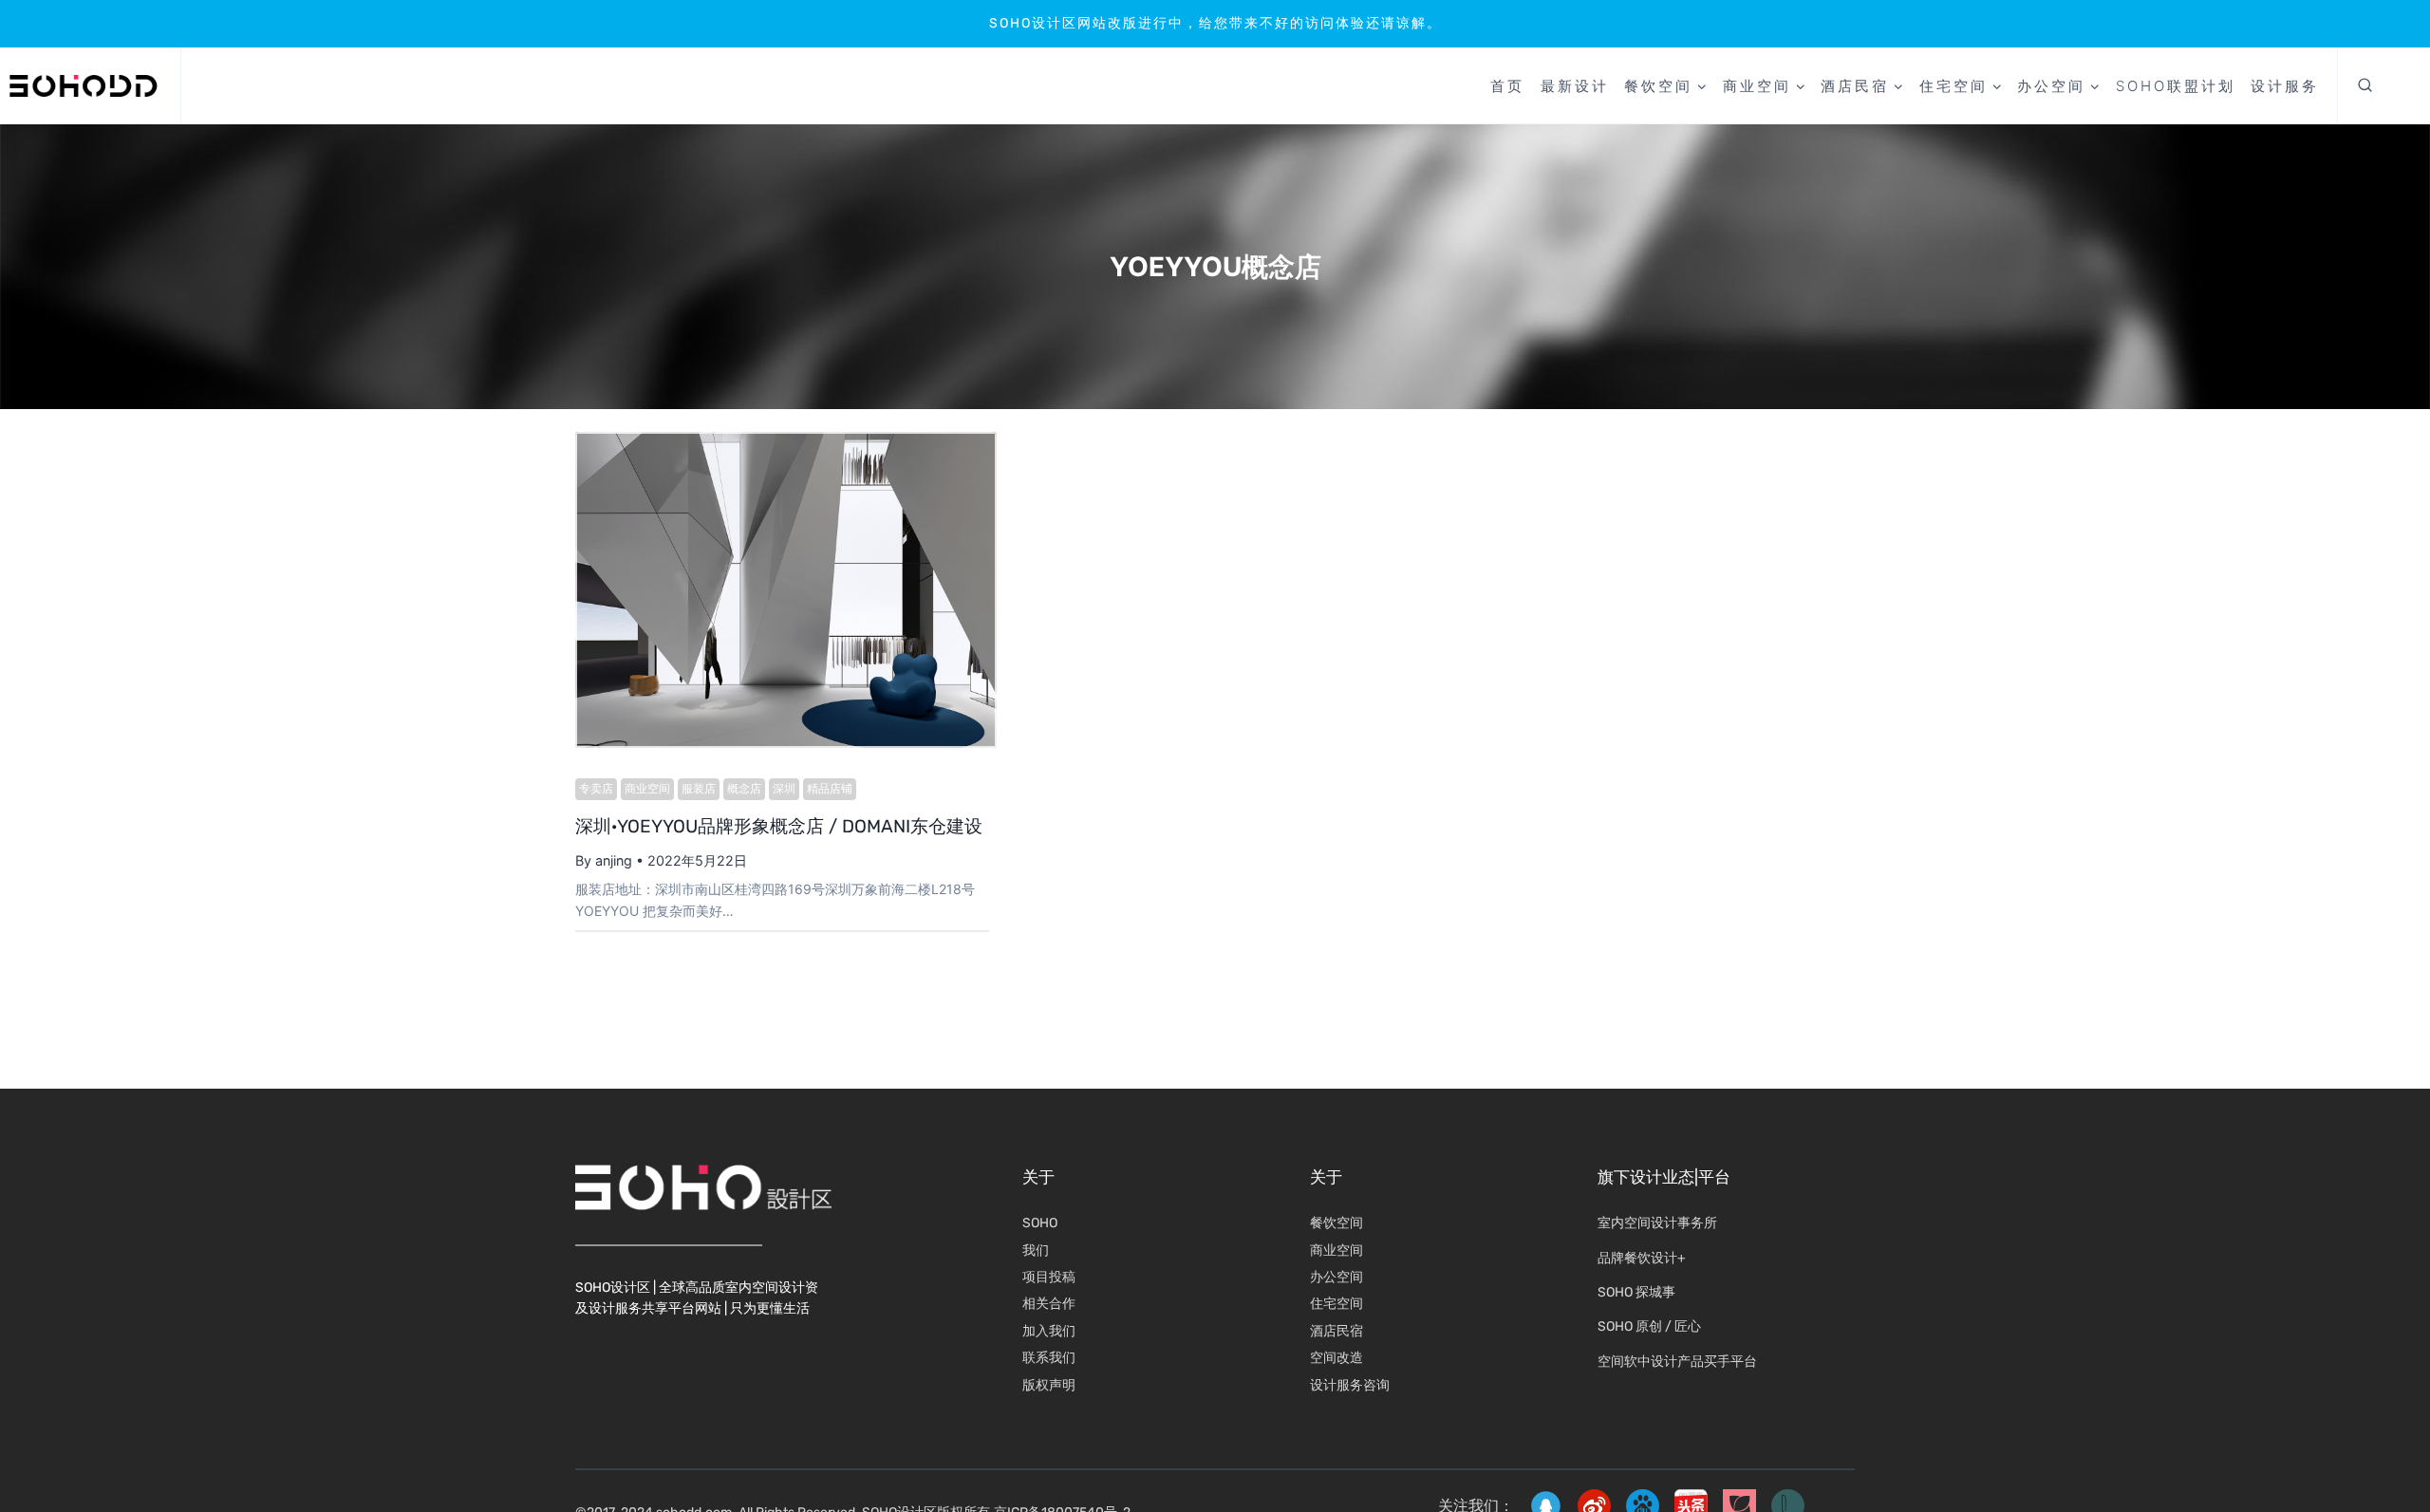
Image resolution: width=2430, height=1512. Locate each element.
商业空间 (647, 788)
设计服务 (2285, 86)
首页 (1507, 86)
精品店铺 (830, 788)
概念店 (744, 788)
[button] (2365, 86)
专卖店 (596, 788)
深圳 (784, 788)
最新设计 (1575, 86)
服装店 (699, 788)
